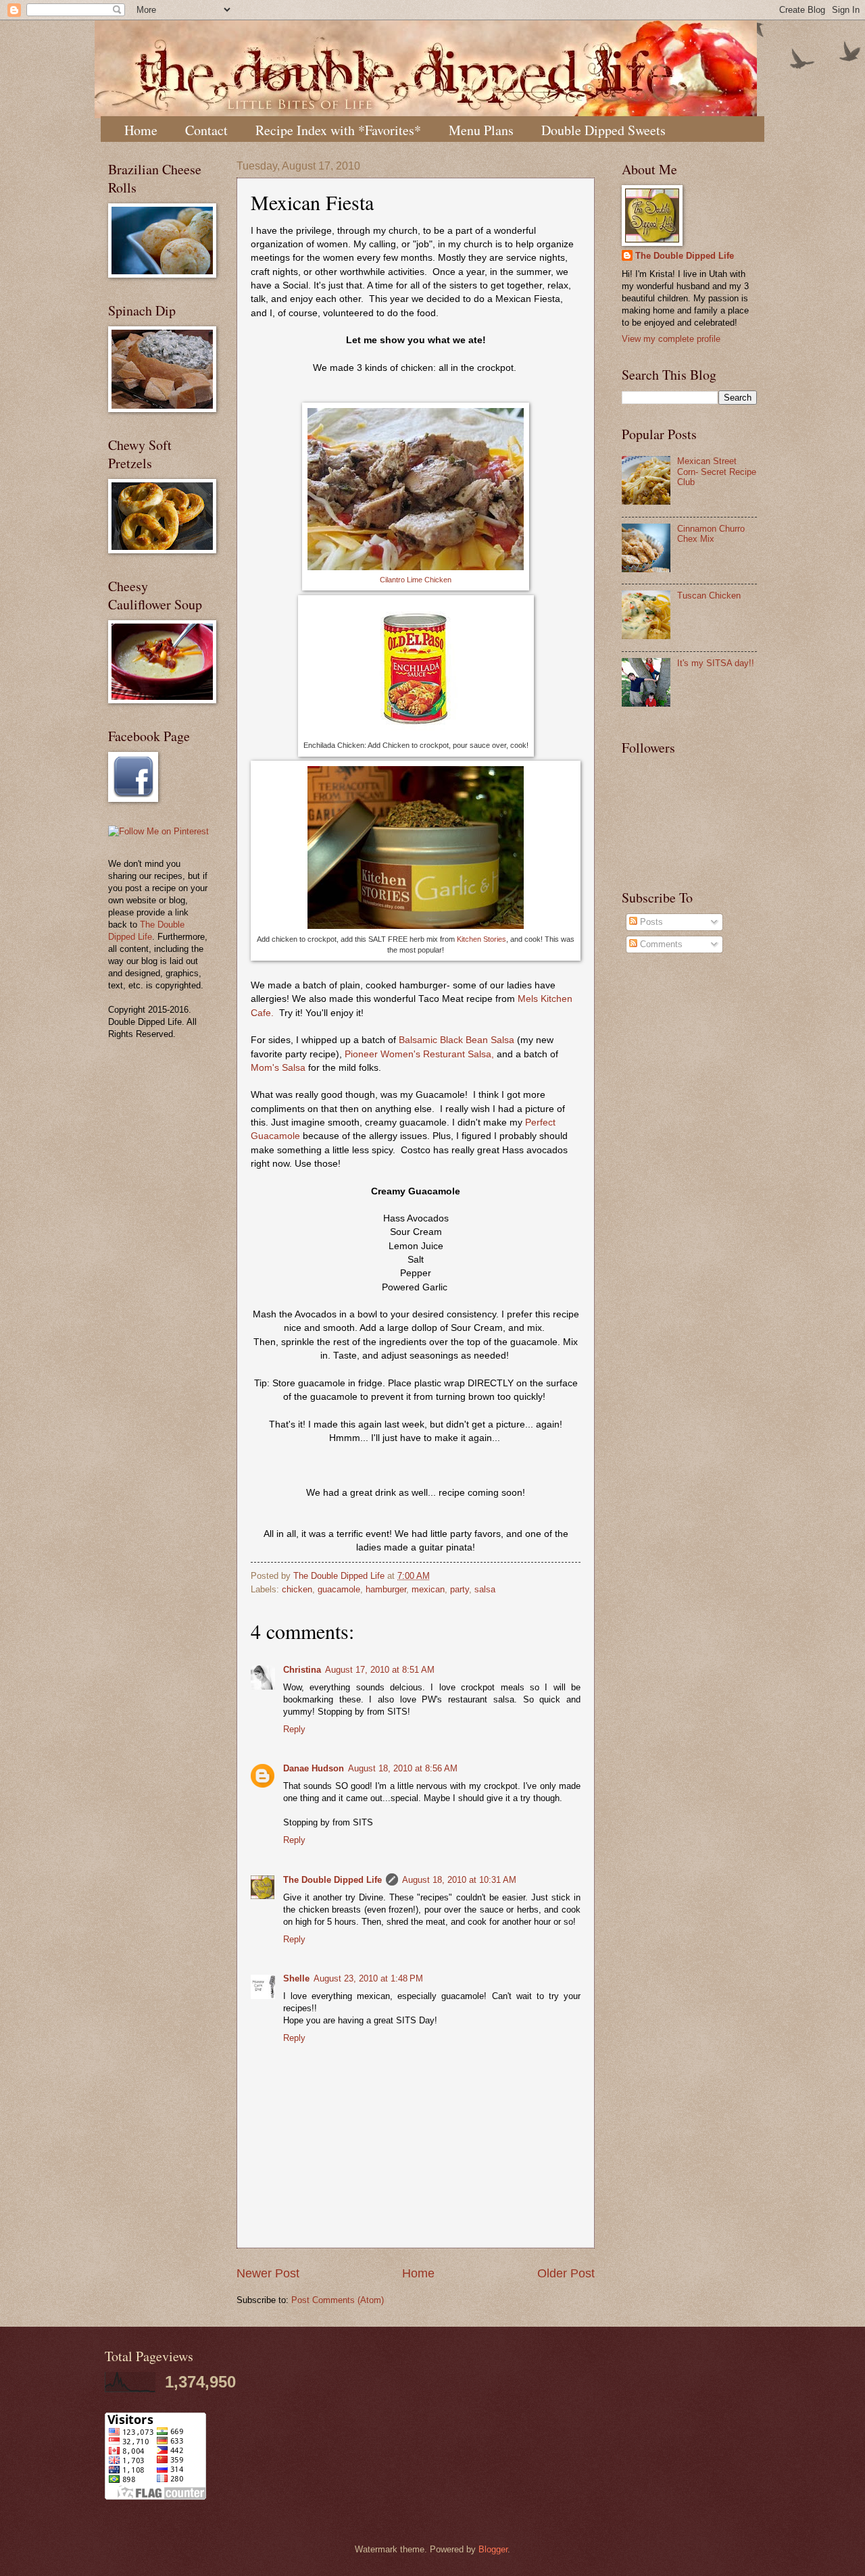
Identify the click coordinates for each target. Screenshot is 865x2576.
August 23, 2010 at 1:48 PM (368, 1978)
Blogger (493, 2549)
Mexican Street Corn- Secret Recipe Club (717, 472)
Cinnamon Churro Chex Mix (711, 534)
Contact (206, 130)
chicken (297, 1589)
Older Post (566, 2273)
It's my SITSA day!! (716, 663)
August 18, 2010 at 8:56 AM (403, 1768)
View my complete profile (671, 339)
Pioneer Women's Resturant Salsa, (419, 1054)
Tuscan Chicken (709, 596)
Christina (302, 1670)
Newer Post (268, 2273)
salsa (485, 1589)
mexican (428, 1589)
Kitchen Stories (481, 939)
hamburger (386, 1589)
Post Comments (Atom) (338, 2300)
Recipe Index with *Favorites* (338, 130)
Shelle (296, 1978)
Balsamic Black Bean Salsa (456, 1040)
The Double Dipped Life (332, 1880)
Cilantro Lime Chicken (416, 580)
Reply (294, 1729)
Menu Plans (481, 130)
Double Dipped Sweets (603, 130)
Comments (660, 944)
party (460, 1589)
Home (141, 130)
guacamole (339, 1589)
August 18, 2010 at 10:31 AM (459, 1880)
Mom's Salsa (278, 1068)
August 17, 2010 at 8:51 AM (380, 1670)
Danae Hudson (314, 1768)
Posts (650, 922)
